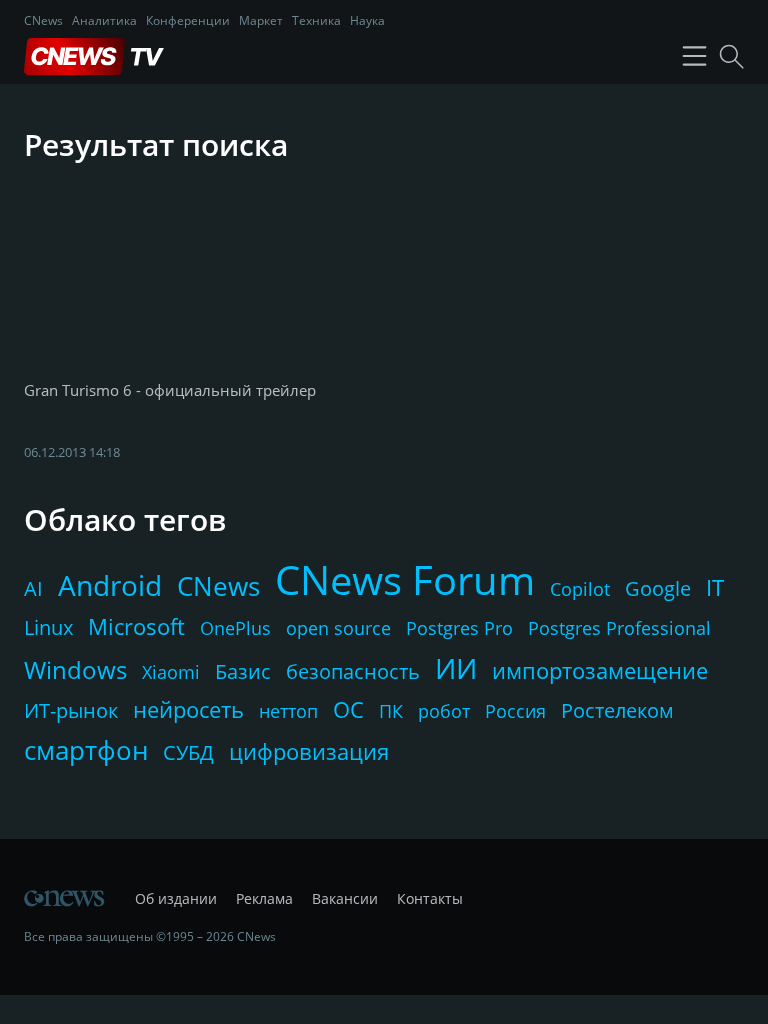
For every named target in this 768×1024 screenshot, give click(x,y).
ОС (348, 709)
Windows (75, 669)
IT (715, 587)
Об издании (176, 898)
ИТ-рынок (71, 710)
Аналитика (104, 20)
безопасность (353, 671)
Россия (515, 711)
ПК (391, 711)
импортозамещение (600, 670)
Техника (316, 20)
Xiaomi (171, 672)
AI (33, 588)
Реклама (264, 898)
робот (444, 711)
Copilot (580, 589)
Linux (48, 627)
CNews (43, 20)
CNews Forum (405, 579)
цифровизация (309, 751)
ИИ (456, 668)
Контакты (430, 898)
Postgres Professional (619, 628)
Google (658, 588)
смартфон (86, 750)
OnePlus (235, 628)
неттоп (288, 711)
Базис (243, 671)
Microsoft (136, 626)
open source (338, 628)
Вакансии (345, 898)
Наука (367, 20)
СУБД (188, 752)
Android (110, 585)
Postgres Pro (459, 628)
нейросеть (188, 709)
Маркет (261, 20)
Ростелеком (617, 710)
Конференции (188, 20)
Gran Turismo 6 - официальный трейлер (170, 390)
